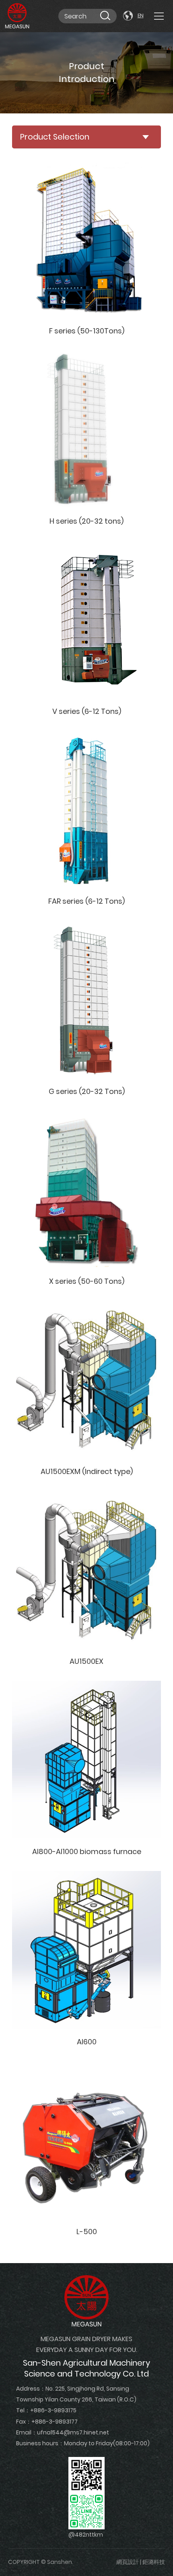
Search (105, 15)
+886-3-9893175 (53, 2410)
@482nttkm (86, 2535)
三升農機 (17, 16)
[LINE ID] (86, 2511)
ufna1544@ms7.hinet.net (73, 2432)
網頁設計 (128, 2562)
